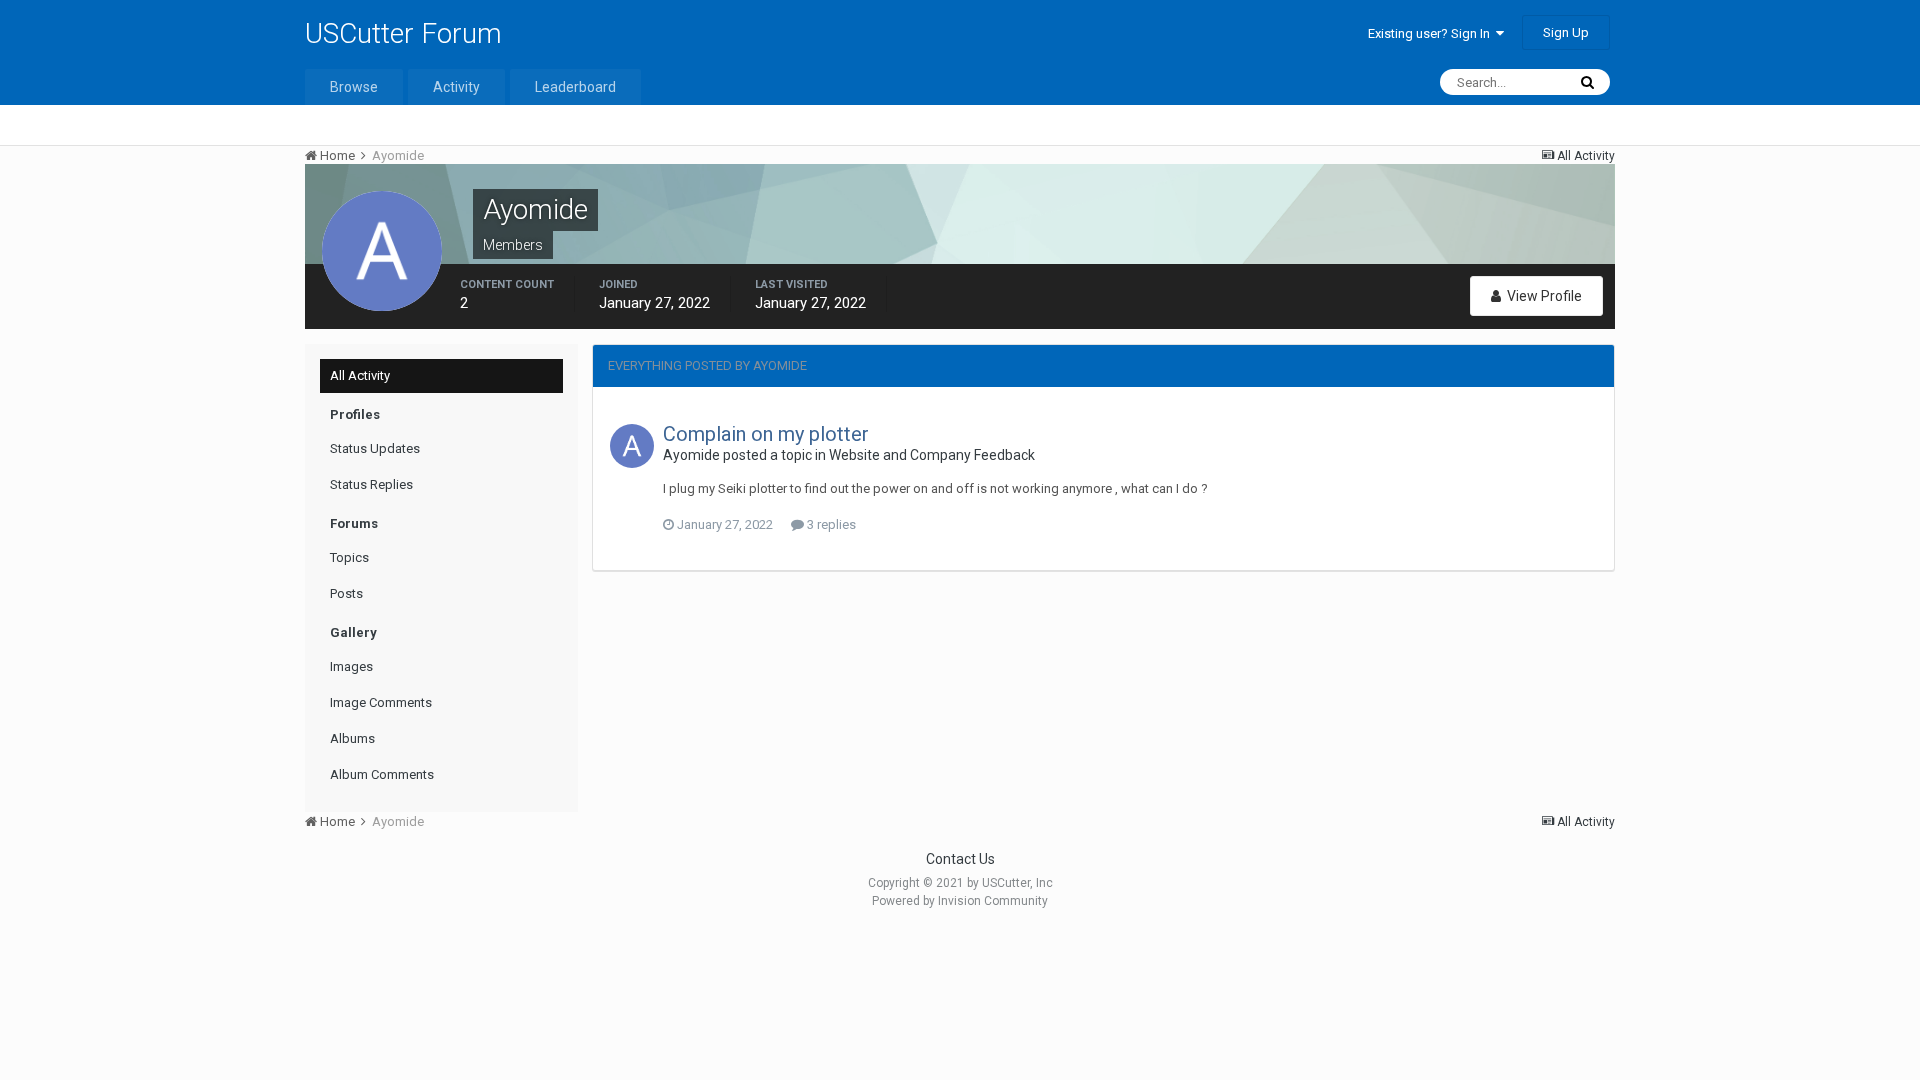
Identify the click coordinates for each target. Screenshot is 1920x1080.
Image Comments (381, 702)
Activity (456, 87)
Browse (354, 87)
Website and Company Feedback (932, 455)
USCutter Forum (403, 33)
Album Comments (382, 774)
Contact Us (960, 859)
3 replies (830, 524)
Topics (349, 557)
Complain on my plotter (766, 434)
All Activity (360, 375)
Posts (346, 593)
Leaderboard (575, 87)
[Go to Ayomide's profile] (632, 446)
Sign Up (1566, 32)
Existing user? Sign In (1432, 33)
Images (351, 666)
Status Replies (371, 484)
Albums (352, 738)
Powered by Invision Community (960, 901)
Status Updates (375, 448)
